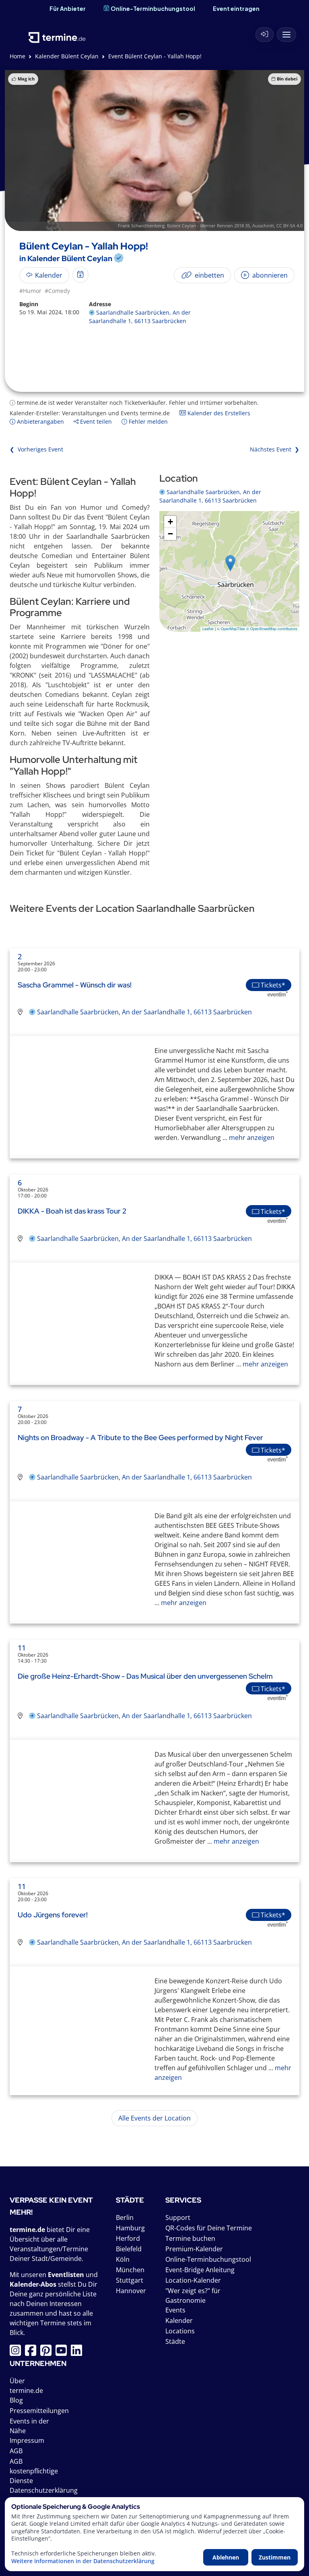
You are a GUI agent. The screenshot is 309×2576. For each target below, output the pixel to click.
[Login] (265, 35)
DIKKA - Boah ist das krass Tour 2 (72, 1211)
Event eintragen (236, 8)
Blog (16, 2400)
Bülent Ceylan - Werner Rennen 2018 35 (208, 226)
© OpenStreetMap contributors (272, 629)
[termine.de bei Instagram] (17, 2353)
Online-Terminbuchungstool (153, 8)
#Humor (30, 291)
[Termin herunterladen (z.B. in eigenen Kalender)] (80, 275)
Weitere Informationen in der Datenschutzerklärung (83, 2561)
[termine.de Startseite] (57, 32)
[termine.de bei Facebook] (33, 2353)
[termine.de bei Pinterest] (48, 2353)
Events (175, 2310)
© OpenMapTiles (231, 629)
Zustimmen (275, 2557)
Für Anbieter (68, 8)
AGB (16, 2451)
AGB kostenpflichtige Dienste (34, 2471)
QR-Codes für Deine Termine (209, 2228)
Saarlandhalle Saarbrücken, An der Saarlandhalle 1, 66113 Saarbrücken (144, 1012)
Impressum (27, 2440)
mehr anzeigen (251, 1138)
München (130, 2270)
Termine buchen (190, 2238)
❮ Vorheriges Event (36, 449)
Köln (123, 2259)
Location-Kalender (193, 2280)
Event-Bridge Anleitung (200, 2270)
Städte (175, 2341)
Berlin (125, 2217)
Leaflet (208, 629)
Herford (128, 2238)
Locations (180, 2331)
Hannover (131, 2291)
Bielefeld (129, 2249)
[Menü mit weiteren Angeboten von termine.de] (286, 35)
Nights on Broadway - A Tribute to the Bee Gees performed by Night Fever (140, 1437)
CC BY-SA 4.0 (289, 226)
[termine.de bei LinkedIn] (78, 2353)
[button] (230, 563)
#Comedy (57, 291)
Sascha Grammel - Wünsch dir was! (75, 985)
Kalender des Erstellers (218, 413)
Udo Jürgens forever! (53, 1915)
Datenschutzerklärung (44, 2490)
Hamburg (130, 2228)
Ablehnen (226, 2557)
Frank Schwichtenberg (141, 226)
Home (18, 56)
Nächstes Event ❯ (275, 449)
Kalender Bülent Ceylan (67, 56)
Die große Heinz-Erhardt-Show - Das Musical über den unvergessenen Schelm (145, 1676)
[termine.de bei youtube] (63, 2353)
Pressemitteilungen (39, 2411)
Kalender (179, 2320)
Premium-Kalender (194, 2249)
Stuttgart (130, 2280)
